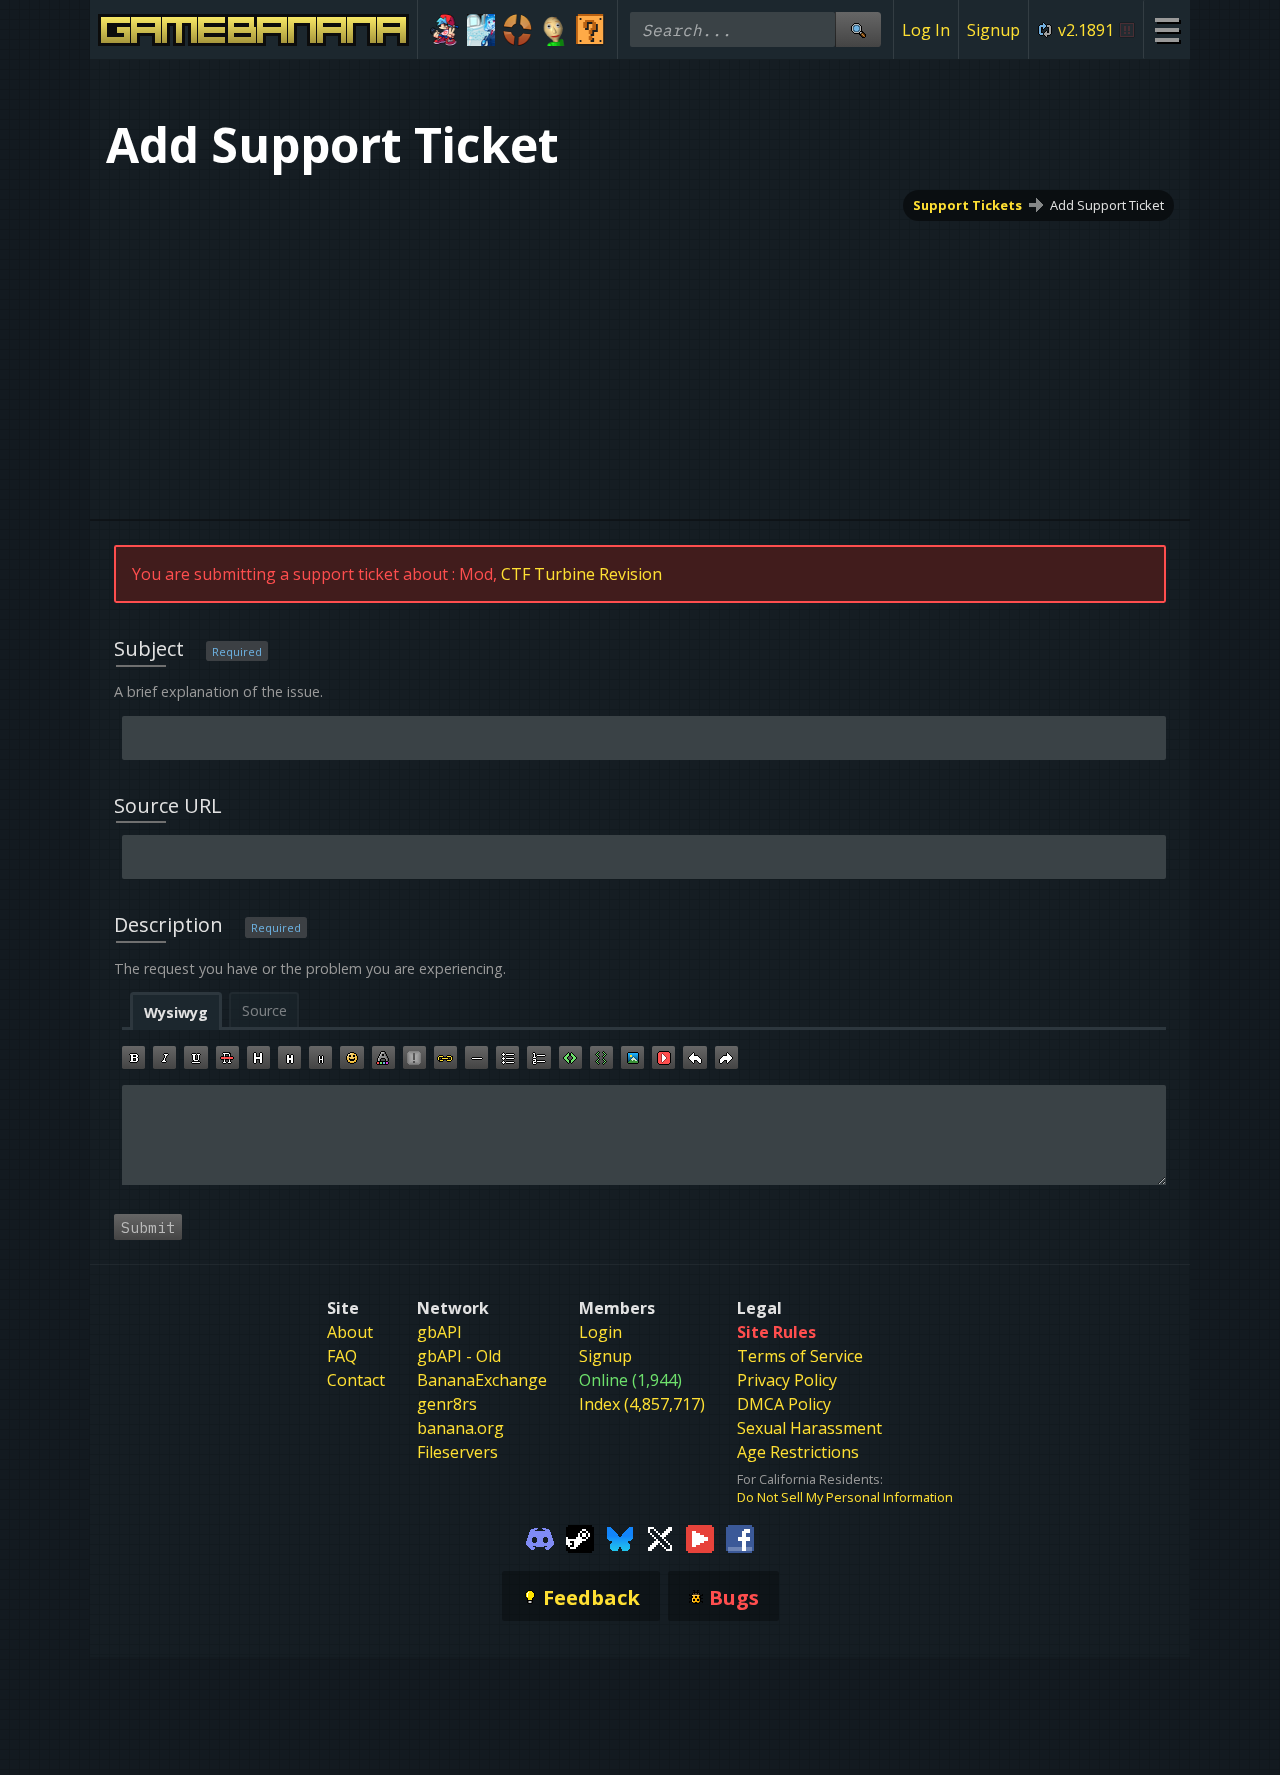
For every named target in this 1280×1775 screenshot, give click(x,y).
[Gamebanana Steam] (580, 1538)
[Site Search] (858, 29)
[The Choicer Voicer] (481, 30)
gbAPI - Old (459, 1356)
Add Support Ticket (1107, 205)
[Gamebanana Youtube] (700, 1538)
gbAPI (439, 1332)
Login (600, 1332)
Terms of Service (800, 1356)
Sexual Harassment (809, 1428)
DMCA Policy (784, 1404)
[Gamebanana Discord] (540, 1538)
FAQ (342, 1356)
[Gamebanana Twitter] (660, 1538)
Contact (356, 1380)
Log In (926, 30)
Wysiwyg (176, 1012)
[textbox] (644, 1135)
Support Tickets (967, 205)
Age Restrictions (798, 1452)
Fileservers (457, 1452)
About (350, 1332)
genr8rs (447, 1404)
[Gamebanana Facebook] (740, 1538)
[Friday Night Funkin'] (444, 30)
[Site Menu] (1166, 29)
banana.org (460, 1428)
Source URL (168, 805)
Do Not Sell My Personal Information (845, 1497)
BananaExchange (482, 1380)
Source (264, 1010)
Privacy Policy (787, 1380)
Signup (993, 30)
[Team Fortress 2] (517, 30)
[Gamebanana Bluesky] (620, 1538)
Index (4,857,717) (642, 1404)
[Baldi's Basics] (554, 30)
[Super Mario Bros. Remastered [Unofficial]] (590, 30)
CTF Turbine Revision (581, 574)
